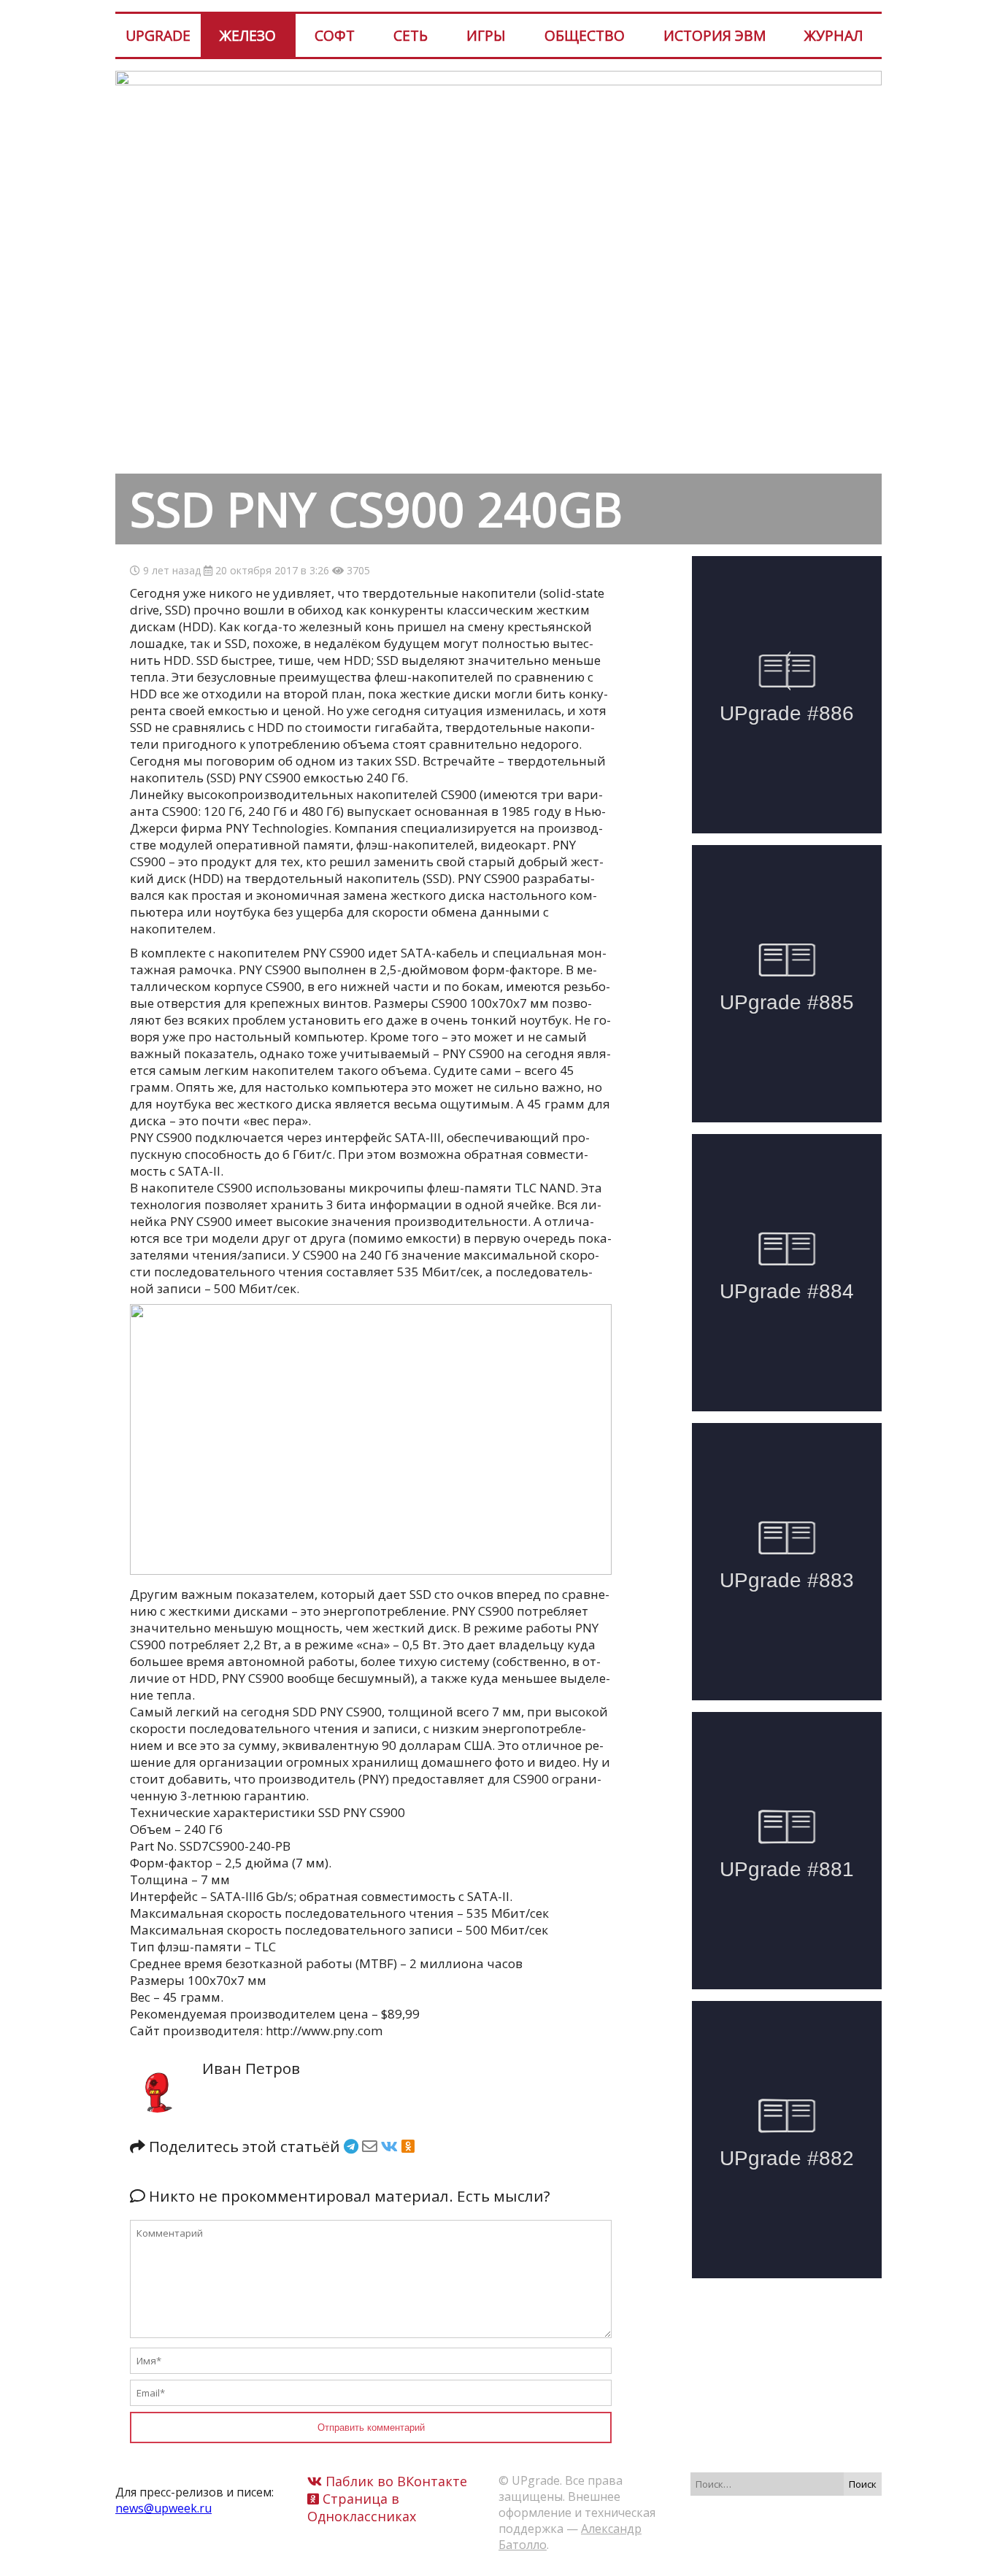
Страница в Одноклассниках (362, 2507)
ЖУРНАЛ (834, 35)
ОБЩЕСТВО (585, 35)
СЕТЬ (411, 35)
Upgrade (158, 35)
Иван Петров (251, 2068)
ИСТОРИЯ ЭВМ (715, 35)
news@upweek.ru (163, 2508)
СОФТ (335, 35)
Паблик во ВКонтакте (394, 2481)
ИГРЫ (486, 35)
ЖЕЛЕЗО (248, 35)
